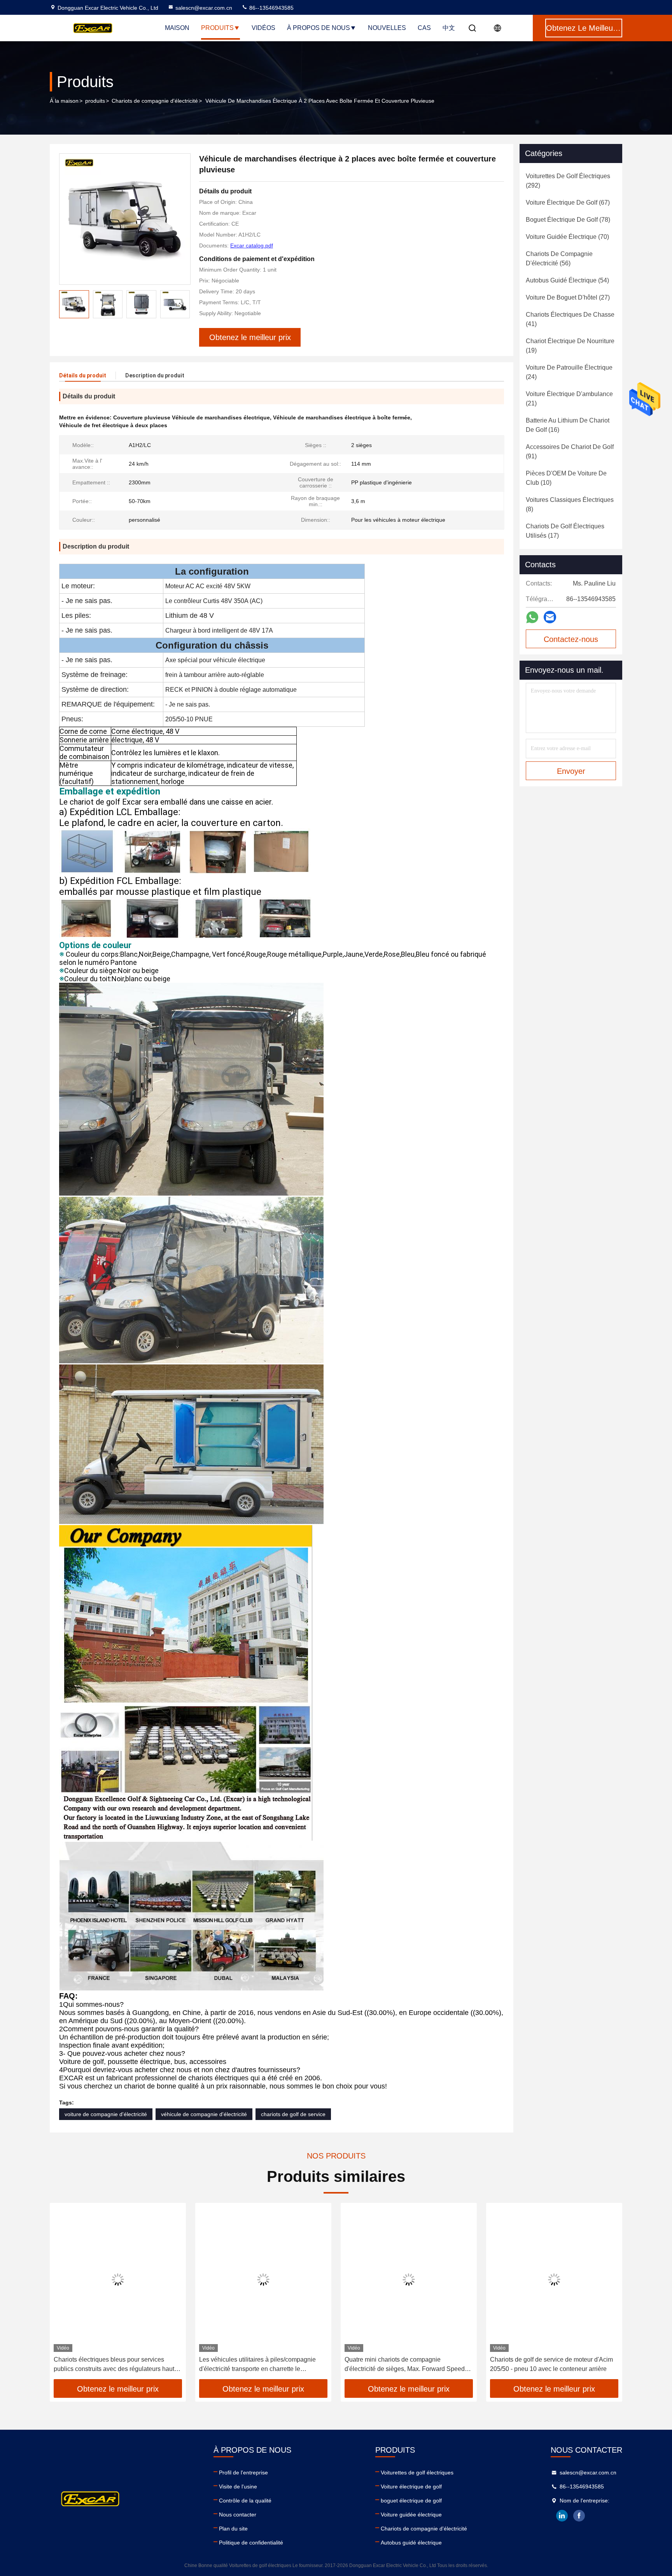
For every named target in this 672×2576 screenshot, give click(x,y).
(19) (570, 346)
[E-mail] (550, 617)
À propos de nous (318, 28)
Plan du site (233, 2529)
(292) (568, 181)
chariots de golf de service (293, 2114)
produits (95, 101)
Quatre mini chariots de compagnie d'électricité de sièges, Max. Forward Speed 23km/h (405, 2365)
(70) (567, 237)
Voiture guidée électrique (411, 2515)
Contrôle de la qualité (245, 2501)
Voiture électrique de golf (411, 2487)
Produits (217, 28)
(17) (565, 531)
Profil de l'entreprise (243, 2473)
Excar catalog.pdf (252, 246)
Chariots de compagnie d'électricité (155, 101)
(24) (569, 372)
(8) (570, 504)
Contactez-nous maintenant (571, 642)
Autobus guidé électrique (411, 2543)
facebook (579, 2516)
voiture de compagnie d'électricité (106, 2114)
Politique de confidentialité (251, 2543)
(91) (570, 452)
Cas (424, 28)
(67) (568, 203)
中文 (449, 28)
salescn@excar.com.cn (204, 8)
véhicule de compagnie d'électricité (204, 2114)
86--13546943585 (271, 8)
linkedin (562, 2516)
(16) (568, 425)
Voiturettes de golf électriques (417, 2473)
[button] (64, 2294)
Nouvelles (387, 28)
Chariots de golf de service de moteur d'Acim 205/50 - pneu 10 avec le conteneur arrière (551, 2364)
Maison (177, 28)
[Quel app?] (532, 617)
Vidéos (263, 28)
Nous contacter (238, 2515)
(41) (570, 319)
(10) (566, 478)
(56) (559, 259)
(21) (569, 399)
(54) (567, 280)
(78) (568, 220)
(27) (568, 297)
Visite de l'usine (238, 2487)
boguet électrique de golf (411, 2501)
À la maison (64, 101)
